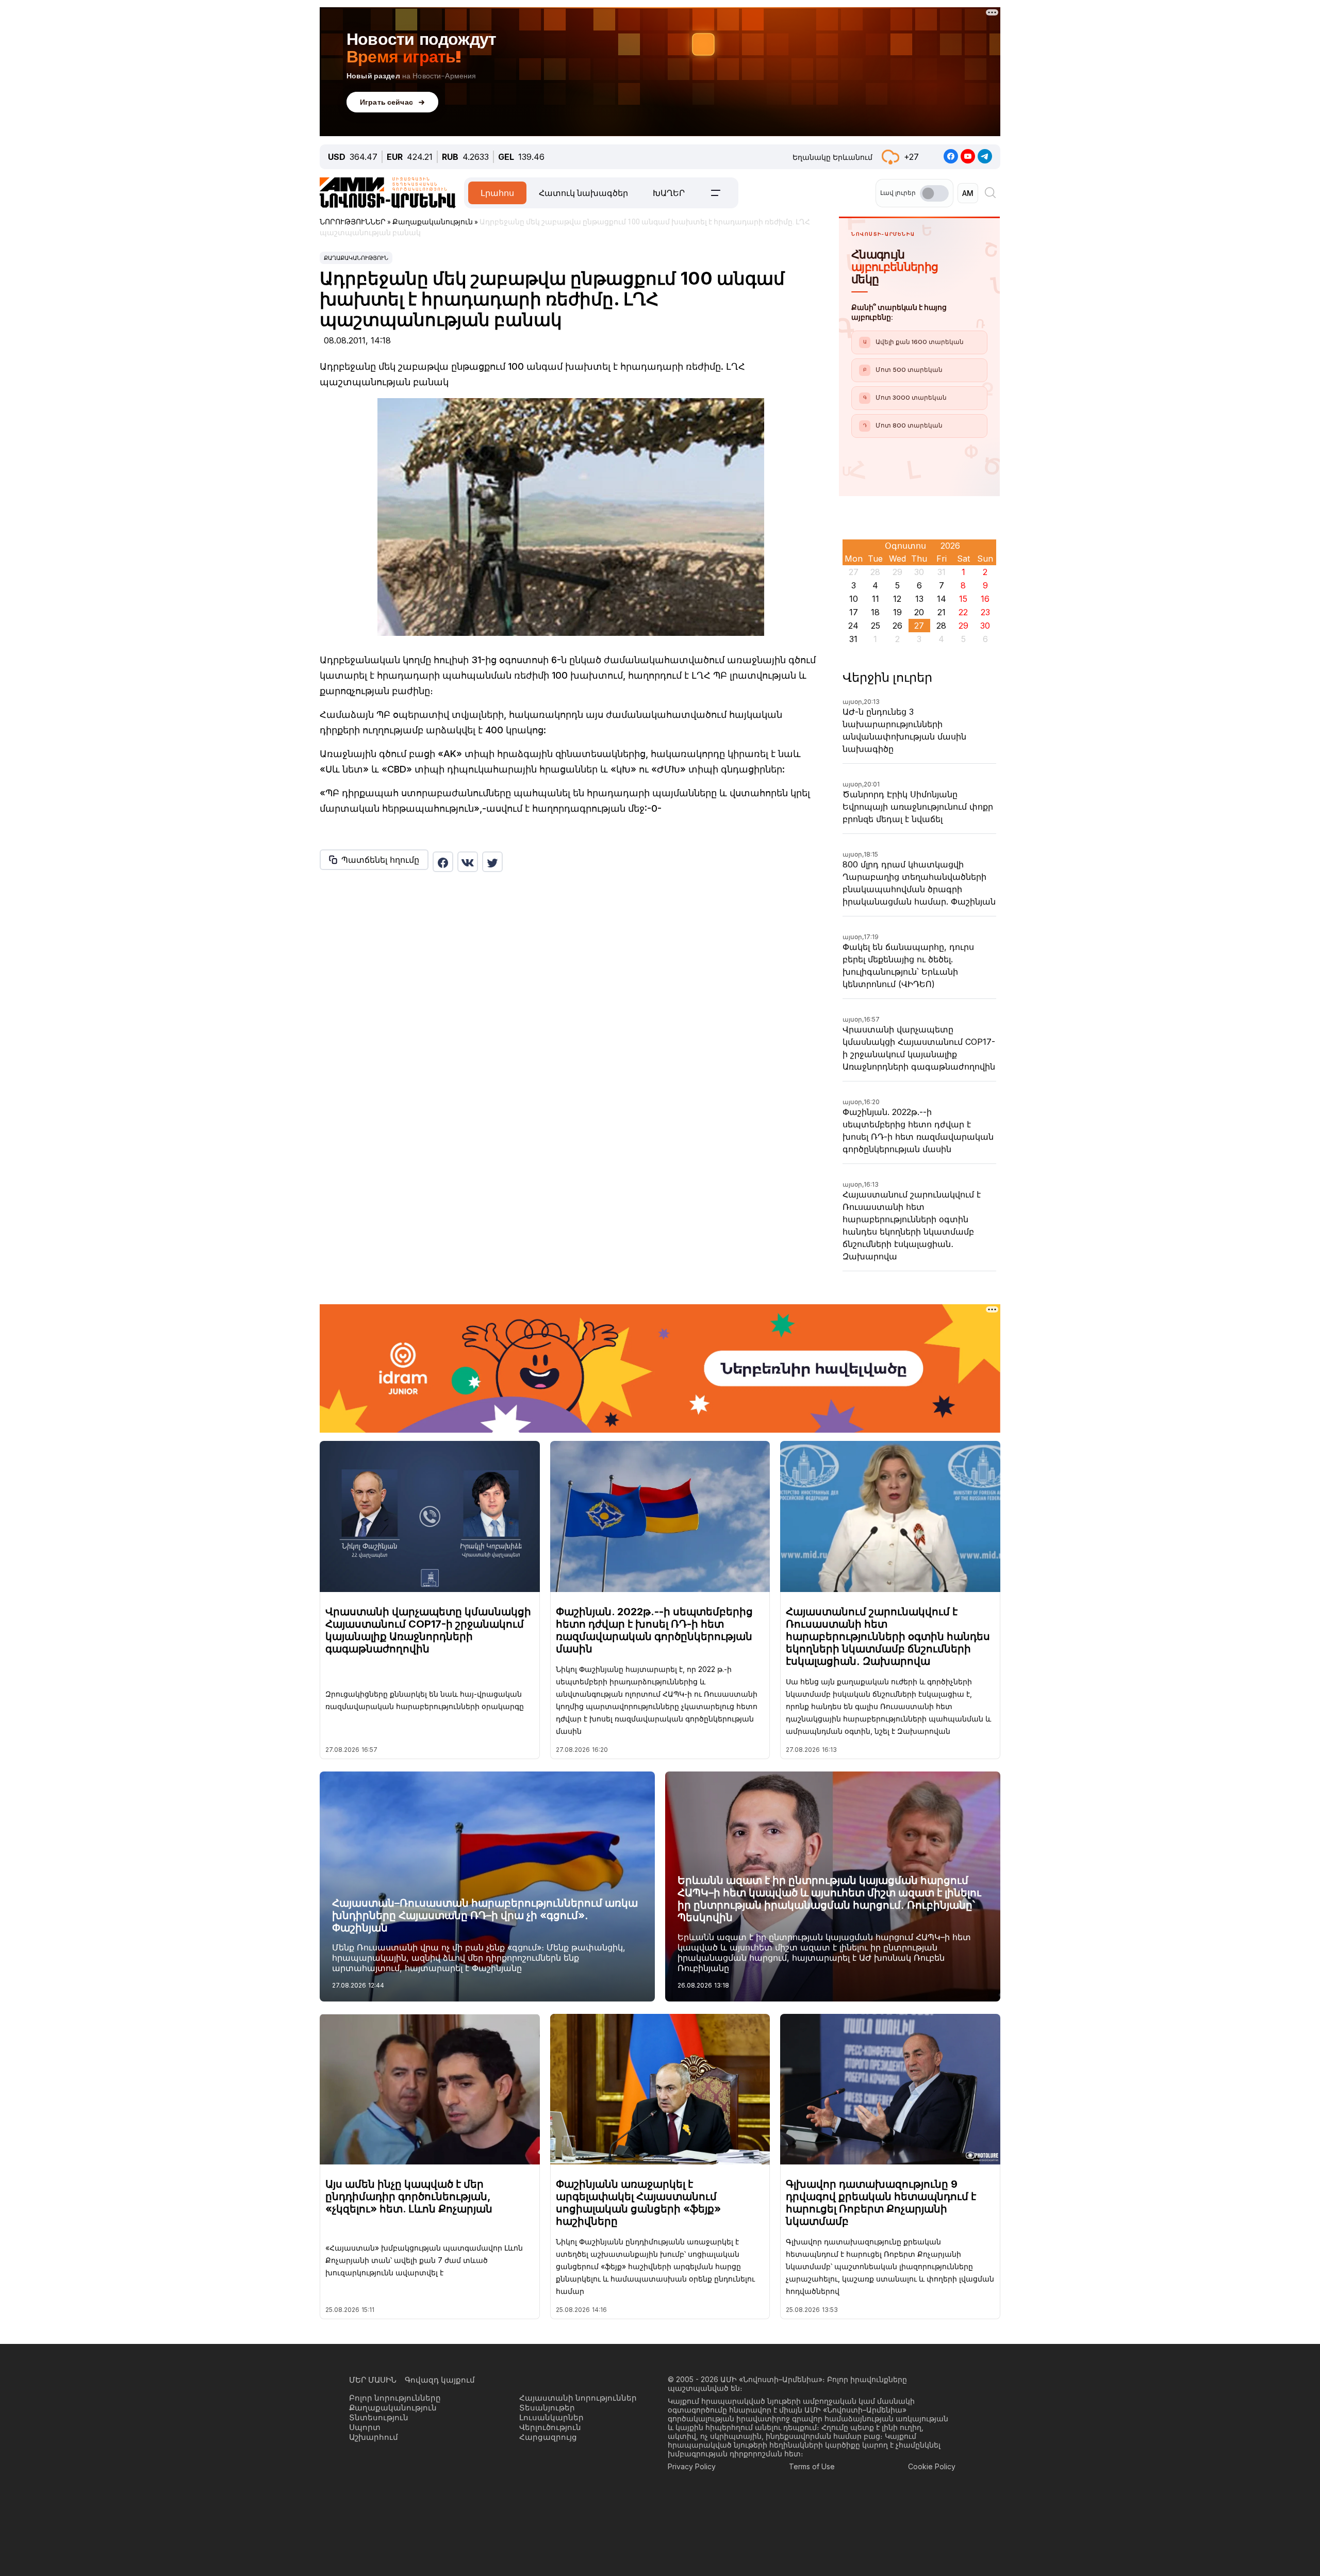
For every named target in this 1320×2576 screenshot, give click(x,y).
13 (919, 599)
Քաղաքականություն (356, 258)
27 (919, 626)
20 (919, 612)
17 (854, 612)
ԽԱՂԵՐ (669, 193)
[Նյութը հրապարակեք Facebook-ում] (443, 862)
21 (942, 612)
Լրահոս (497, 193)
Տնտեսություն (379, 2417)
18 (875, 612)
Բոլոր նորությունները (395, 2398)
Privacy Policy (692, 2466)
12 (897, 599)
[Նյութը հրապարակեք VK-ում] (468, 862)
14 (942, 599)
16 (985, 599)
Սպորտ (365, 2427)
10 (854, 599)
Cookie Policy (932, 2466)
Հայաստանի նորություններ (578, 2398)
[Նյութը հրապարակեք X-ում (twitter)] (492, 862)
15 (963, 599)
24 (853, 626)
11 (876, 599)
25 (876, 626)
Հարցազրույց (548, 2437)
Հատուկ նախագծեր (583, 193)
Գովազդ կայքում (440, 2380)
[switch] (934, 193)
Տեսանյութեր (547, 2408)
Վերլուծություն (550, 2427)
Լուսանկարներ (551, 2417)
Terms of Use (812, 2466)
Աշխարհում (374, 2437)
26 (897, 626)
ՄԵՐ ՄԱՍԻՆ (373, 2380)
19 (897, 612)
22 (963, 612)
